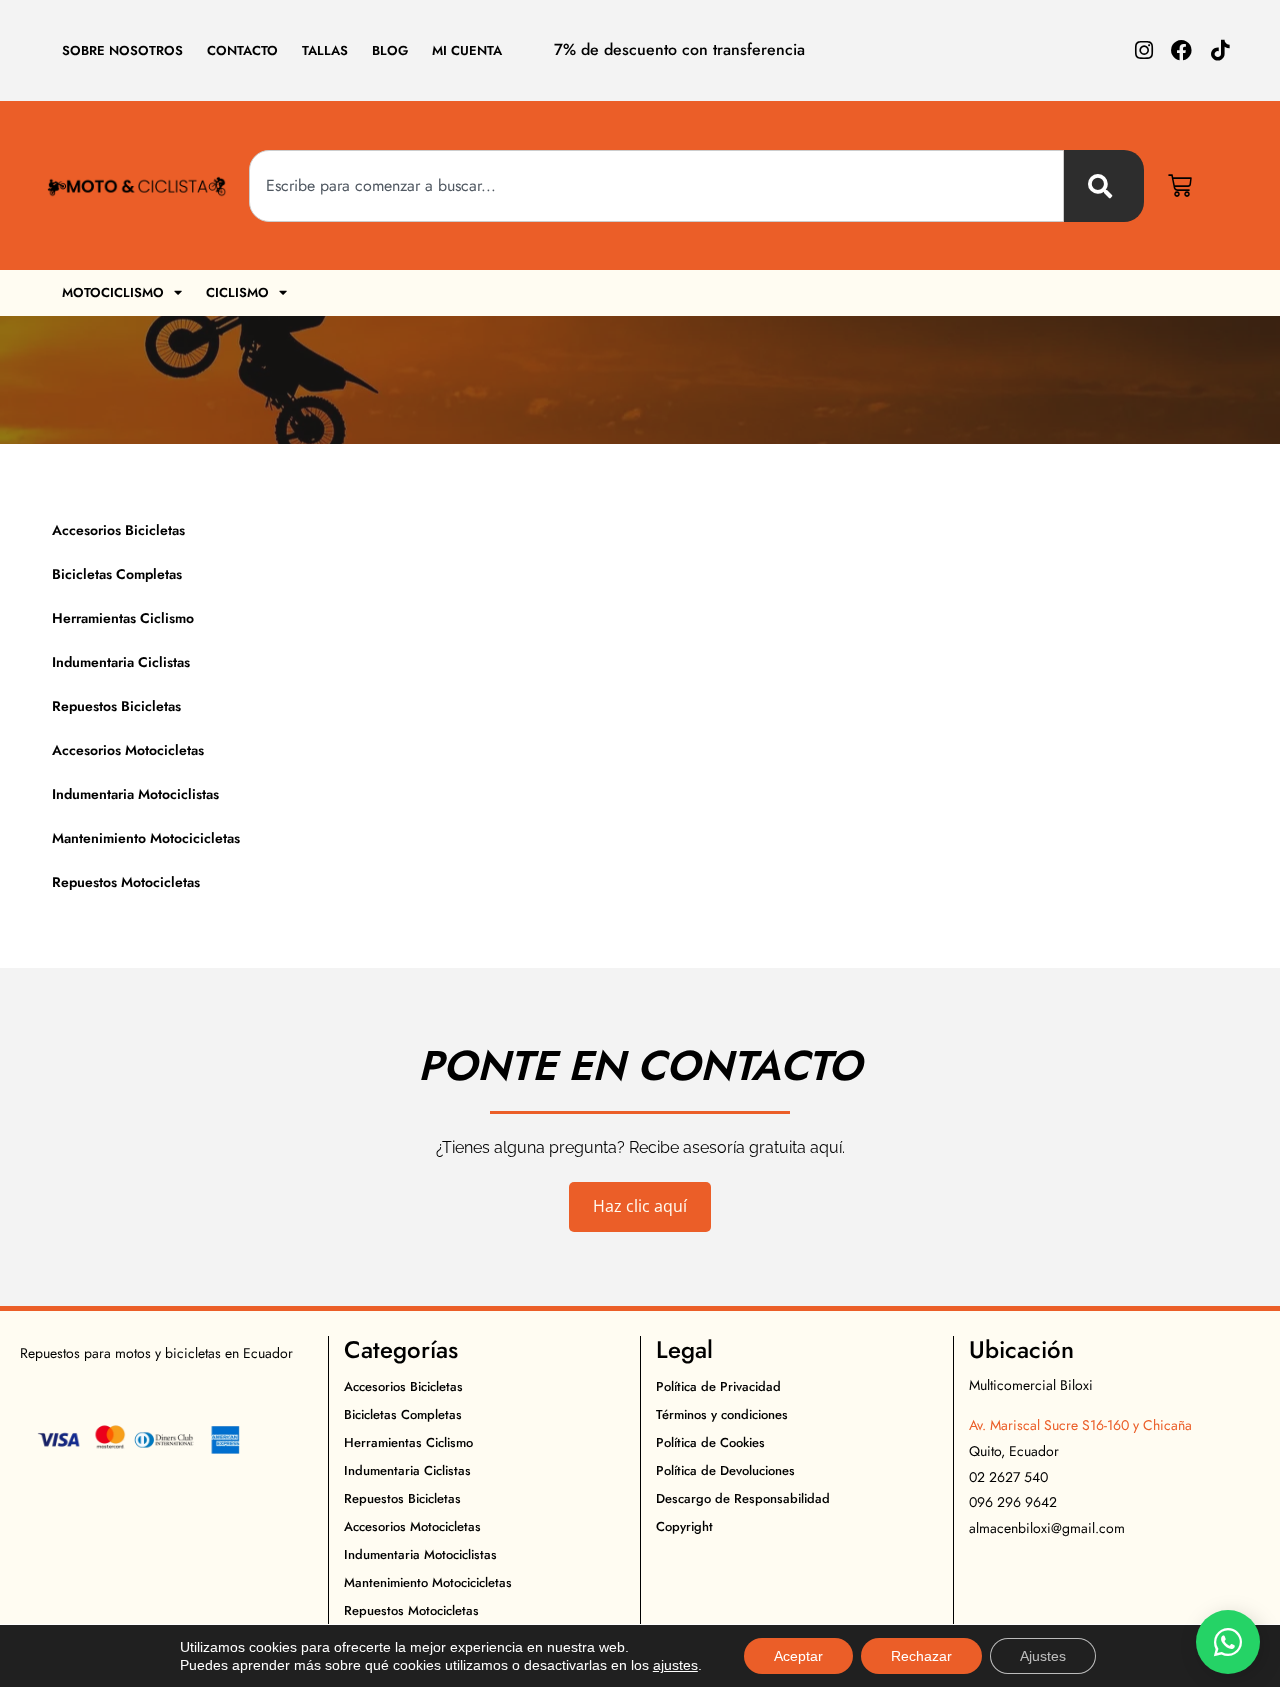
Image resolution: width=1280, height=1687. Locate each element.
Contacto (242, 50)
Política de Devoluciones (725, 1470)
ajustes (675, 1665)
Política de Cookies (710, 1442)
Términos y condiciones (722, 1414)
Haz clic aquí (640, 1206)
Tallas (325, 50)
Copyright (684, 1526)
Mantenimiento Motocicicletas (146, 838)
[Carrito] (1180, 186)
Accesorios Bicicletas (118, 530)
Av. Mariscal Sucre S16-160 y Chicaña (1080, 1425)
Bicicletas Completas (117, 574)
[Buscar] (1104, 186)
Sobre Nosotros (122, 50)
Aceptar (798, 1656)
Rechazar (921, 1656)
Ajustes (1043, 1656)
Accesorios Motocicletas (128, 750)
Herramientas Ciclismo (123, 618)
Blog (390, 50)
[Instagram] (1143, 50)
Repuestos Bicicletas (116, 706)
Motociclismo (113, 292)
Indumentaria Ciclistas (121, 662)
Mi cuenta (467, 50)
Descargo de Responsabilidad (743, 1498)
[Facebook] (1181, 50)
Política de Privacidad (718, 1386)
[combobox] (656, 186)
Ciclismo (237, 292)
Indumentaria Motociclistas (135, 794)
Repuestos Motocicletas (126, 882)
